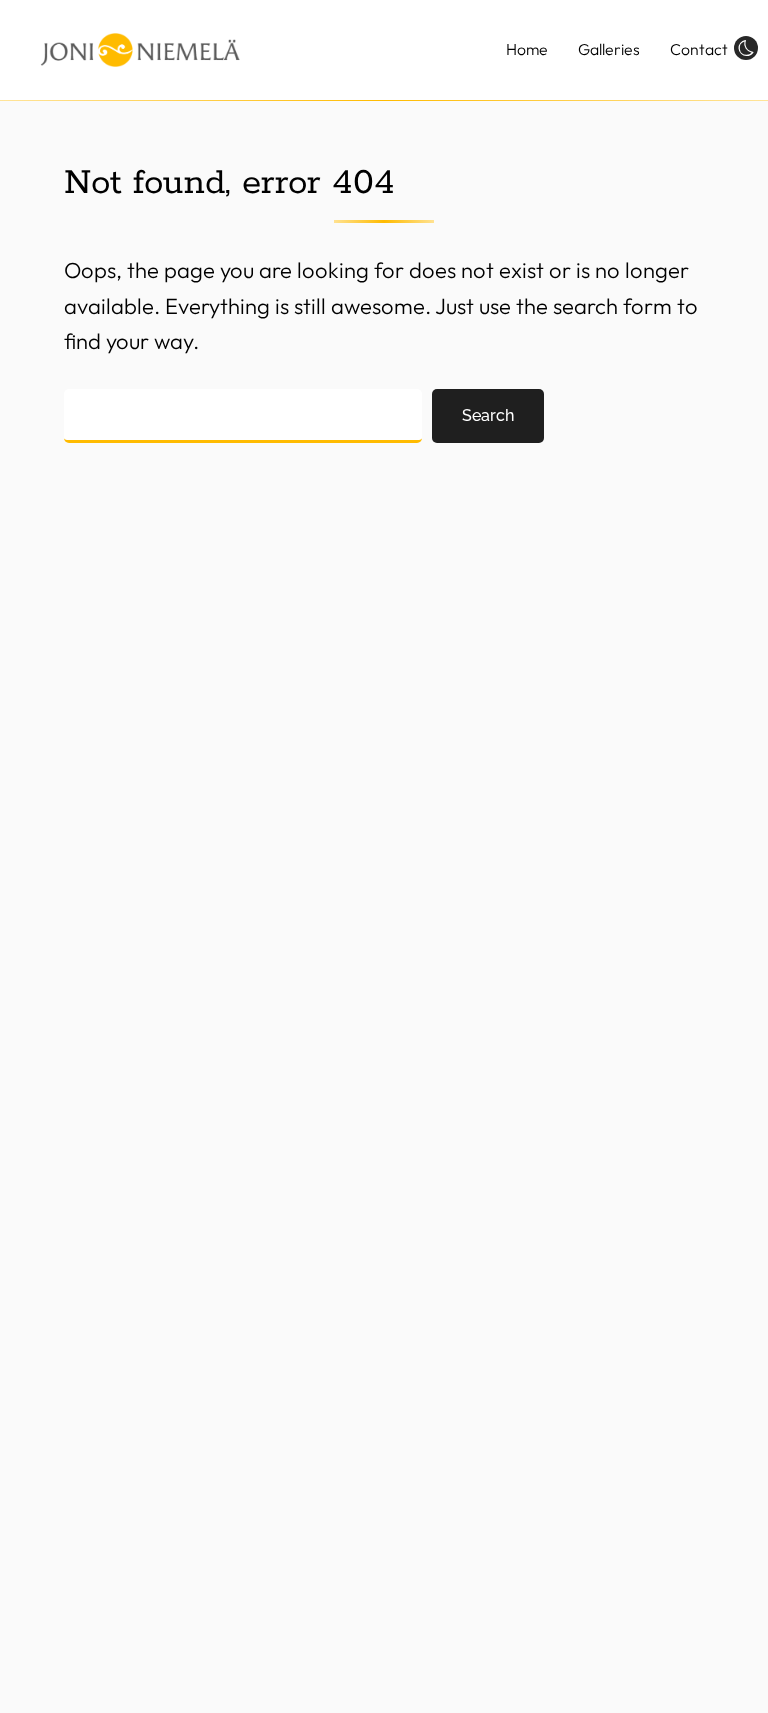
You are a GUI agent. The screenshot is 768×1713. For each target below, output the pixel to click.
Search (488, 415)
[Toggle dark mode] (746, 47)
